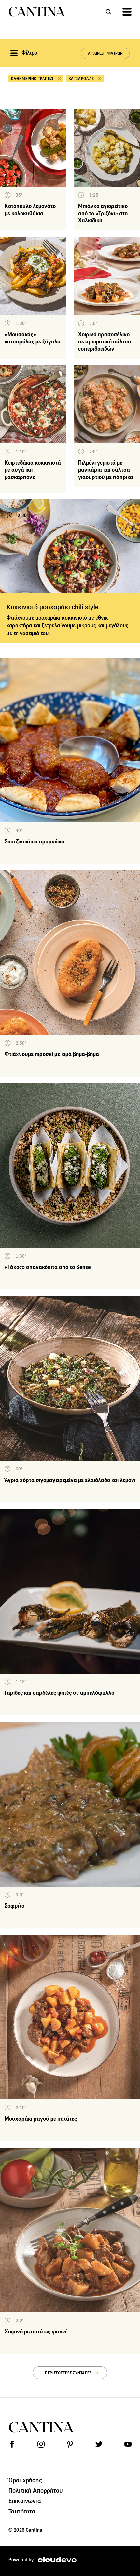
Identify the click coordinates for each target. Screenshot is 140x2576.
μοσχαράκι (48, 618)
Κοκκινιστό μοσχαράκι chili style (53, 607)
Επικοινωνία (25, 2501)
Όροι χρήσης (25, 2480)
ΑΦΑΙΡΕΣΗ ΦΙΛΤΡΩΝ (105, 53)
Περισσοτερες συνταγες (68, 2373)
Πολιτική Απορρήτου (35, 2490)
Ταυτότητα (22, 2511)
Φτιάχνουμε (21, 618)
